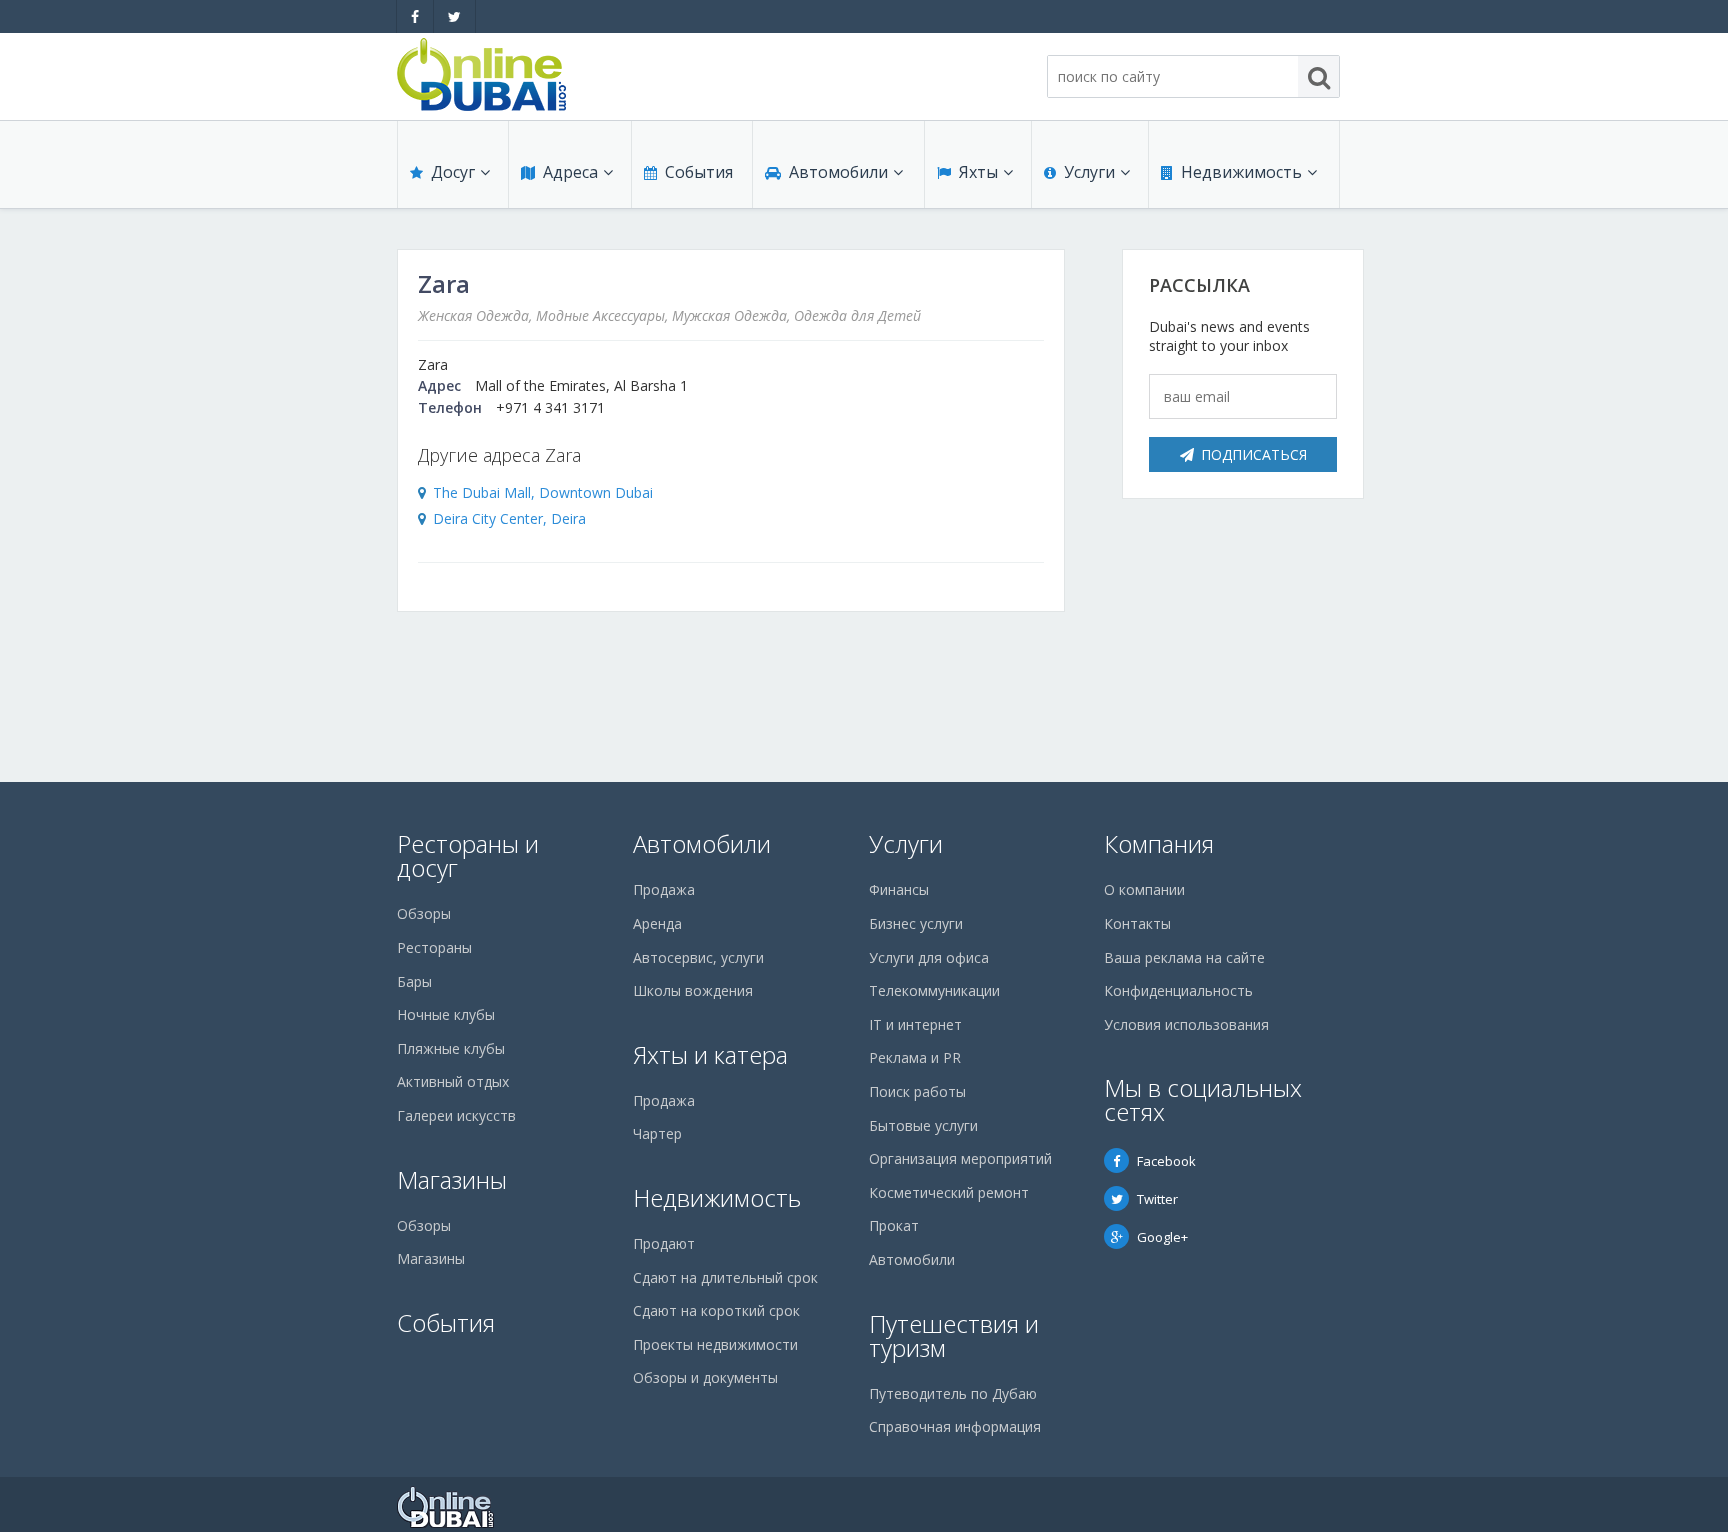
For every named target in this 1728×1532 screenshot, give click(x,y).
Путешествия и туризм (954, 1335)
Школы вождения (693, 990)
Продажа (664, 889)
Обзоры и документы (705, 1377)
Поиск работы (917, 1091)
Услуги (1089, 172)
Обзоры (424, 913)
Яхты (978, 172)
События (699, 172)
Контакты (1137, 923)
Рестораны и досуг (468, 855)
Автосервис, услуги (698, 957)
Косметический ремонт (949, 1192)
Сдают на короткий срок (716, 1310)
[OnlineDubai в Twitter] (454, 16)
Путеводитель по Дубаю (953, 1393)
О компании (1144, 889)
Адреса (570, 172)
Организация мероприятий (960, 1158)
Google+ (1162, 1237)
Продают (664, 1243)
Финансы (899, 889)
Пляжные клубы (451, 1048)
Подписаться (1254, 454)
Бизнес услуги (916, 923)
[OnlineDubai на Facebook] (415, 16)
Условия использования (1186, 1024)
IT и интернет (915, 1024)
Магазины (452, 1179)
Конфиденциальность (1178, 990)
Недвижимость (1241, 172)
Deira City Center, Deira (509, 518)
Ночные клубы (446, 1014)
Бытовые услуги (923, 1125)
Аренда (657, 923)
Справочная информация (955, 1426)
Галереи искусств (456, 1115)
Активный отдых (453, 1081)
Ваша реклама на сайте (1184, 957)
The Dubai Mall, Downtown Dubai (543, 492)
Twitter (1157, 1199)
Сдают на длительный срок (725, 1277)
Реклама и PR (915, 1057)
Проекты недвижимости (715, 1344)
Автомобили (838, 172)
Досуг (453, 172)
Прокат (894, 1225)
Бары (414, 981)
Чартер (657, 1133)
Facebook (1166, 1161)
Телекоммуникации (934, 990)
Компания (1159, 843)
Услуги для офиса (929, 957)
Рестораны (434, 947)
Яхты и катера (710, 1054)
